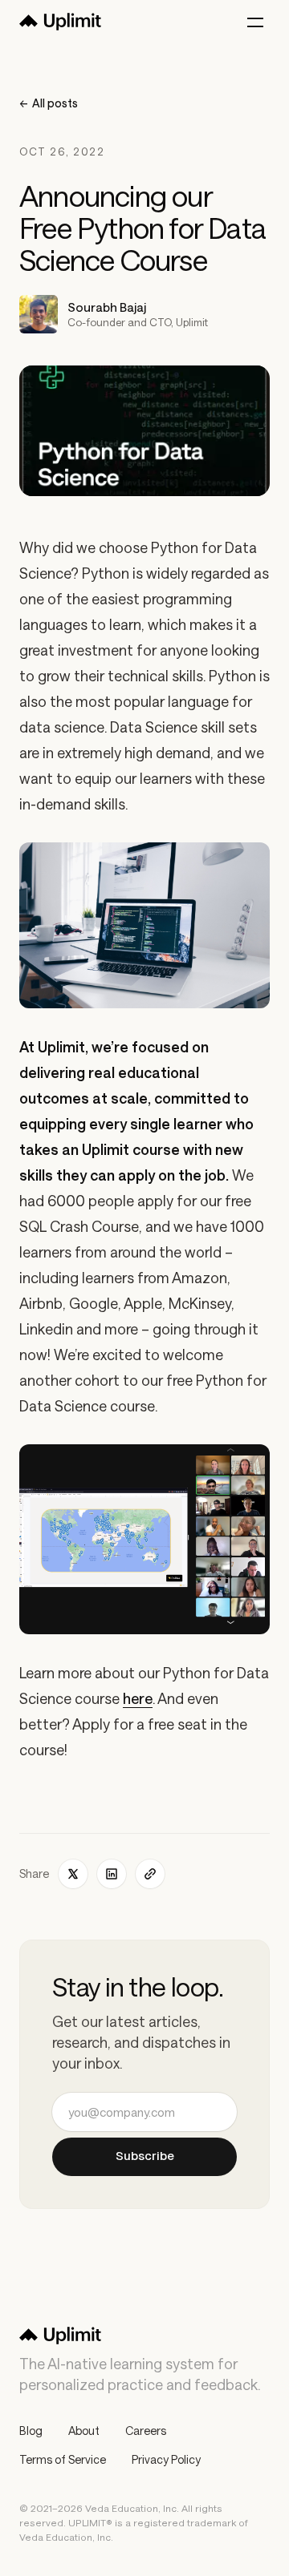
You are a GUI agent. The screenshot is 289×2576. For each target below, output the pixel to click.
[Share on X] (73, 1874)
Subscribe (145, 2156)
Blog (31, 2431)
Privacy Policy (166, 2459)
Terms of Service (63, 2459)
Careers (146, 2431)
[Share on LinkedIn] (112, 1874)
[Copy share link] (150, 1874)
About (84, 2431)
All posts (49, 103)
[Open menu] (255, 22)
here (138, 1698)
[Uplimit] (60, 22)
